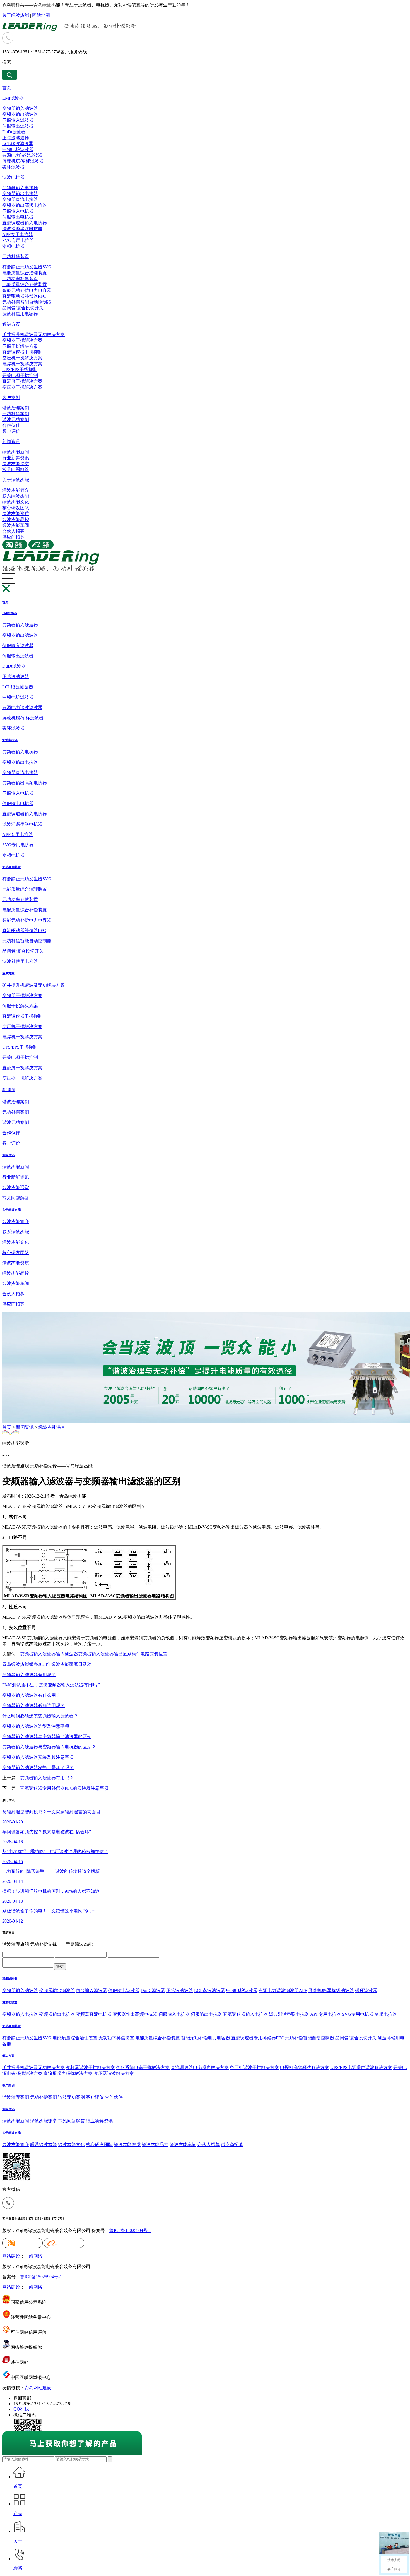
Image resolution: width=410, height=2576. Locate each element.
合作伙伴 (11, 425)
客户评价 (11, 431)
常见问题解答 (16, 469)
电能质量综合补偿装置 (25, 284)
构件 (136, 1654)
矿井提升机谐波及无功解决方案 (33, 334)
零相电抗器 (13, 246)
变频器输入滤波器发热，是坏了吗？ (38, 1768)
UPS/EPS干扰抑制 (20, 370)
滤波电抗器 (13, 177)
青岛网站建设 (38, 2388)
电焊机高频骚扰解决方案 (305, 2067)
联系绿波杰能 (16, 496)
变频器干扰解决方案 (22, 340)
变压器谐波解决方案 (114, 2073)
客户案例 (11, 397)
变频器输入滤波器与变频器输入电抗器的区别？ (49, 1747)
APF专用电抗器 (18, 235)
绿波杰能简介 (16, 490)
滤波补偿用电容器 (20, 314)
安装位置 (158, 1654)
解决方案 (11, 324)
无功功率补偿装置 (20, 279)
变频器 (27, 1654)
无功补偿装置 (16, 257)
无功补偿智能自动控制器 (27, 302)
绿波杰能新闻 (16, 452)
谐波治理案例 (16, 408)
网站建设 (11, 2256)
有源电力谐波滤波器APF (283, 1990)
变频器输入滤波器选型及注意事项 (36, 1726)
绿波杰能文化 (16, 502)
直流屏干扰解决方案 (22, 381)
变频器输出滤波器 (20, 114)
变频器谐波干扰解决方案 (90, 2067)
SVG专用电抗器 (18, 240)
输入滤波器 (67, 1654)
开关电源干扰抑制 (20, 375)
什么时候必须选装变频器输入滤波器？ (40, 1716)
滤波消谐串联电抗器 (22, 229)
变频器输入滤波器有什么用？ (31, 1695)
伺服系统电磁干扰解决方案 (143, 2067)
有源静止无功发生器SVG (27, 267)
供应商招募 (13, 537)
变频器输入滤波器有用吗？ (29, 1675)
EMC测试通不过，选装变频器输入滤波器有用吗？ (52, 1685)
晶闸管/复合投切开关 (23, 308)
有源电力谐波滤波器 (22, 155)
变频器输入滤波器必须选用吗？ (33, 1706)
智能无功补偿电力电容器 (27, 290)
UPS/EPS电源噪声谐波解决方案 (361, 2067)
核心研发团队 (16, 508)
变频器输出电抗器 (20, 194)
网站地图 (41, 15)
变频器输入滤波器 (20, 108)
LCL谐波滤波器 (18, 144)
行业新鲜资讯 (16, 458)
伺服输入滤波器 (18, 120)
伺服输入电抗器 (18, 211)
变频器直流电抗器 (20, 199)
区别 (127, 1654)
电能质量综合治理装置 (25, 273)
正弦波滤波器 (16, 138)
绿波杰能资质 (16, 514)
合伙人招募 (13, 531)
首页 (7, 88)
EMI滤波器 (13, 98)
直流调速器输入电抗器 (25, 223)
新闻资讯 (11, 442)
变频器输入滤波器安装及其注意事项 (38, 1757)
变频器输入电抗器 (20, 188)
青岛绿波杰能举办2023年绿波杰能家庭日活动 (47, 1664)
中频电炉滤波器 (18, 149)
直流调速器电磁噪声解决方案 (200, 2067)
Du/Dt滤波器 (153, 1990)
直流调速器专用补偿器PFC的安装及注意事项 (64, 1788)
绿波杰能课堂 (16, 464)
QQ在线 (21, 2409)
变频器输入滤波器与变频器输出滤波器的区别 (47, 1737)
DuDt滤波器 (14, 132)
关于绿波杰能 (16, 15)
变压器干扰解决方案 (22, 387)
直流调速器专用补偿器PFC (258, 2038)
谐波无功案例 (16, 420)
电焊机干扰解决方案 (22, 364)
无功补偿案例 (16, 414)
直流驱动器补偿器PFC (24, 296)
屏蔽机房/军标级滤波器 (331, 1990)
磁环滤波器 (13, 167)
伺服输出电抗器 (18, 217)
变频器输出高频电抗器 (25, 205)
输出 (118, 1654)
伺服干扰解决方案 (20, 346)
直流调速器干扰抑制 (22, 352)
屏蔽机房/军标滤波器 (23, 161)
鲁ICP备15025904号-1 (130, 2230)
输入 (38, 1654)
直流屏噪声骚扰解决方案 (68, 2073)
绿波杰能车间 (16, 525)
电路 (145, 1654)
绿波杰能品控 (16, 519)
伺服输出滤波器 (18, 126)
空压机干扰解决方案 (22, 358)
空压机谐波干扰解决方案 (254, 2067)
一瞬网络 (33, 2256)
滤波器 (49, 1654)
